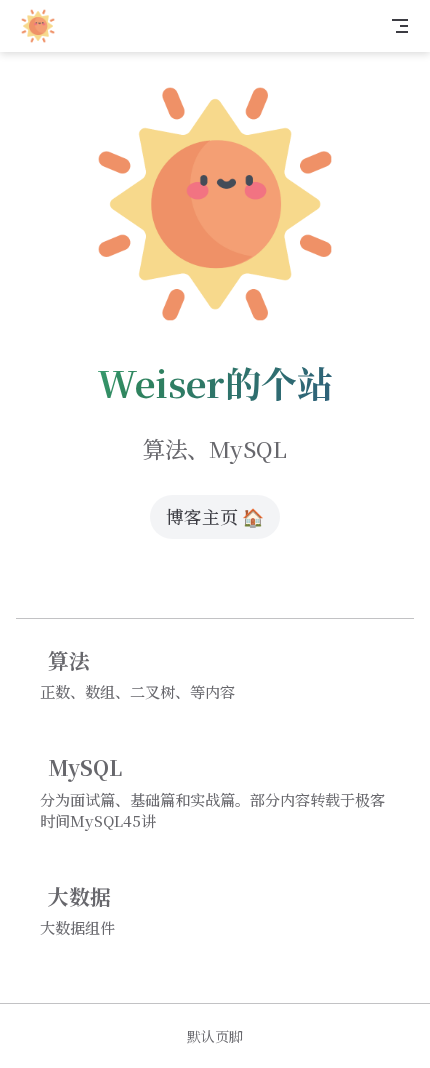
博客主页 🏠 (215, 516)
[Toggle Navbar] (400, 26)
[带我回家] (44, 26)
